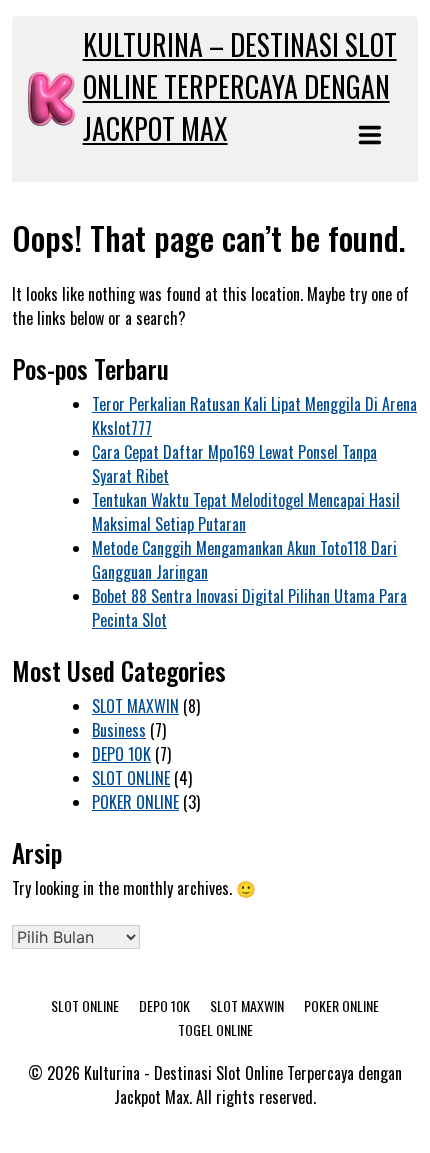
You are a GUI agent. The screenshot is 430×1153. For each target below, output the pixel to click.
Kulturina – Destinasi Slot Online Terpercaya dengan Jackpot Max (240, 86)
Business (119, 730)
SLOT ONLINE (131, 778)
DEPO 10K (121, 754)
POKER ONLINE (135, 802)
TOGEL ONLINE (215, 1029)
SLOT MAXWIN (135, 706)
